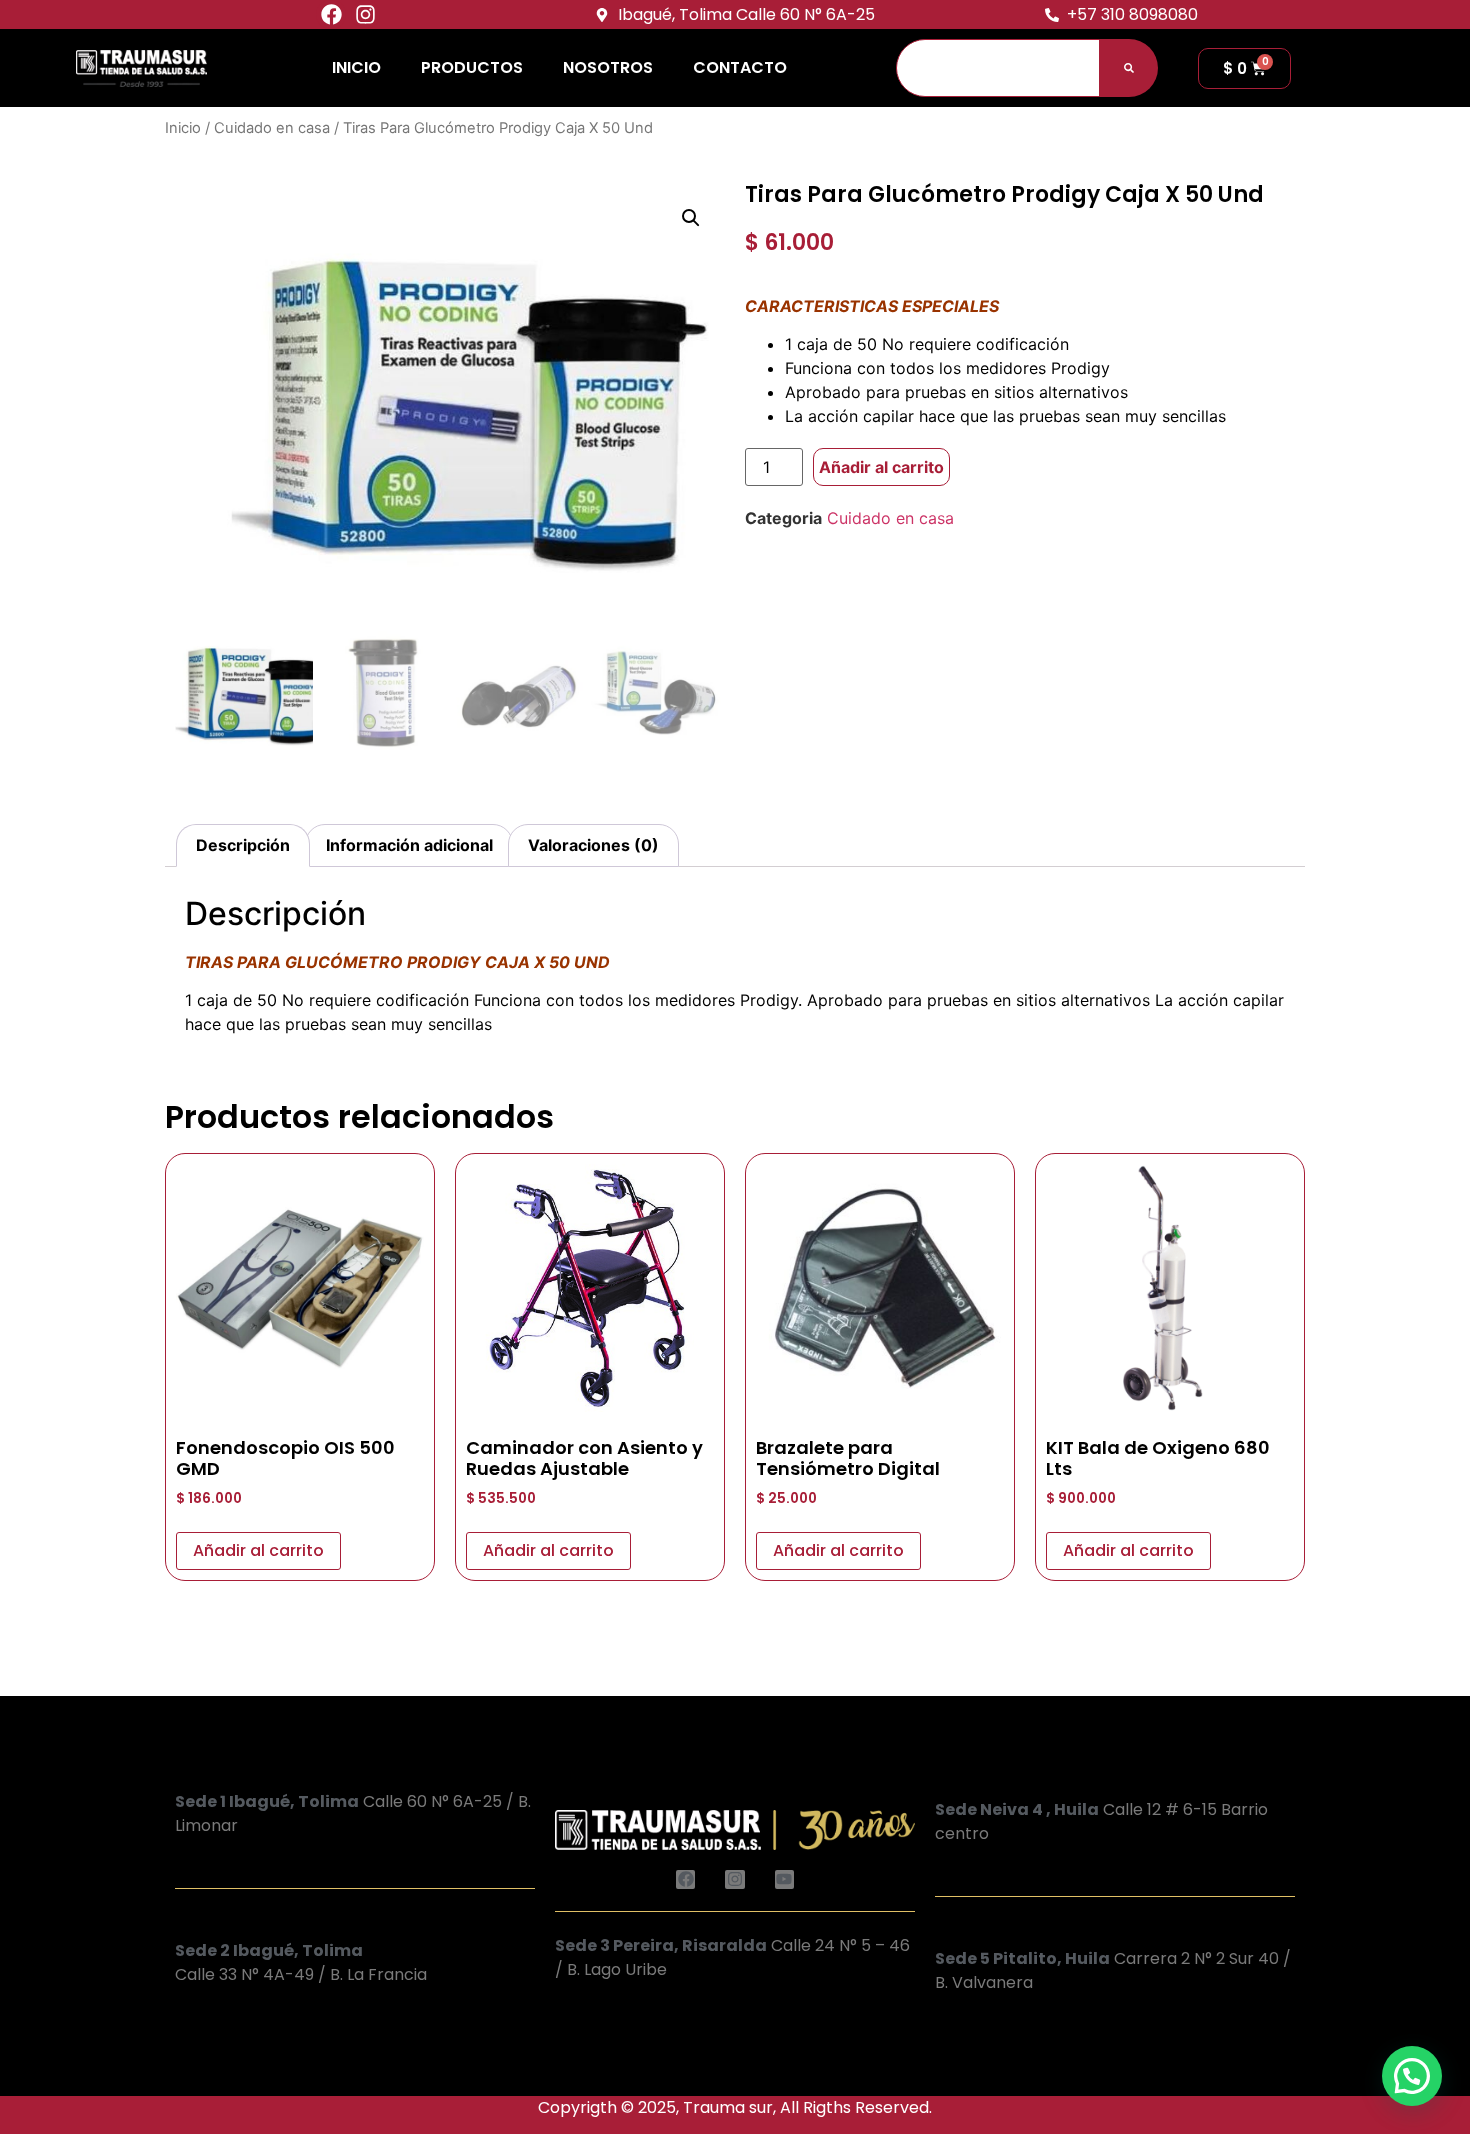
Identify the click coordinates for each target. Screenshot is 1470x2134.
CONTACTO (740, 67)
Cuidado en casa (272, 128)
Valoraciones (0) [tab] (593, 845)
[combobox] (998, 68)
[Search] (1129, 68)
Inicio (183, 128)
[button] (691, 218)
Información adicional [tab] (409, 845)
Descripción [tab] (243, 845)
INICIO (356, 67)
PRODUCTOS (472, 67)
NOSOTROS (608, 67)
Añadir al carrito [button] (258, 1550)
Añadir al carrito (881, 467)
